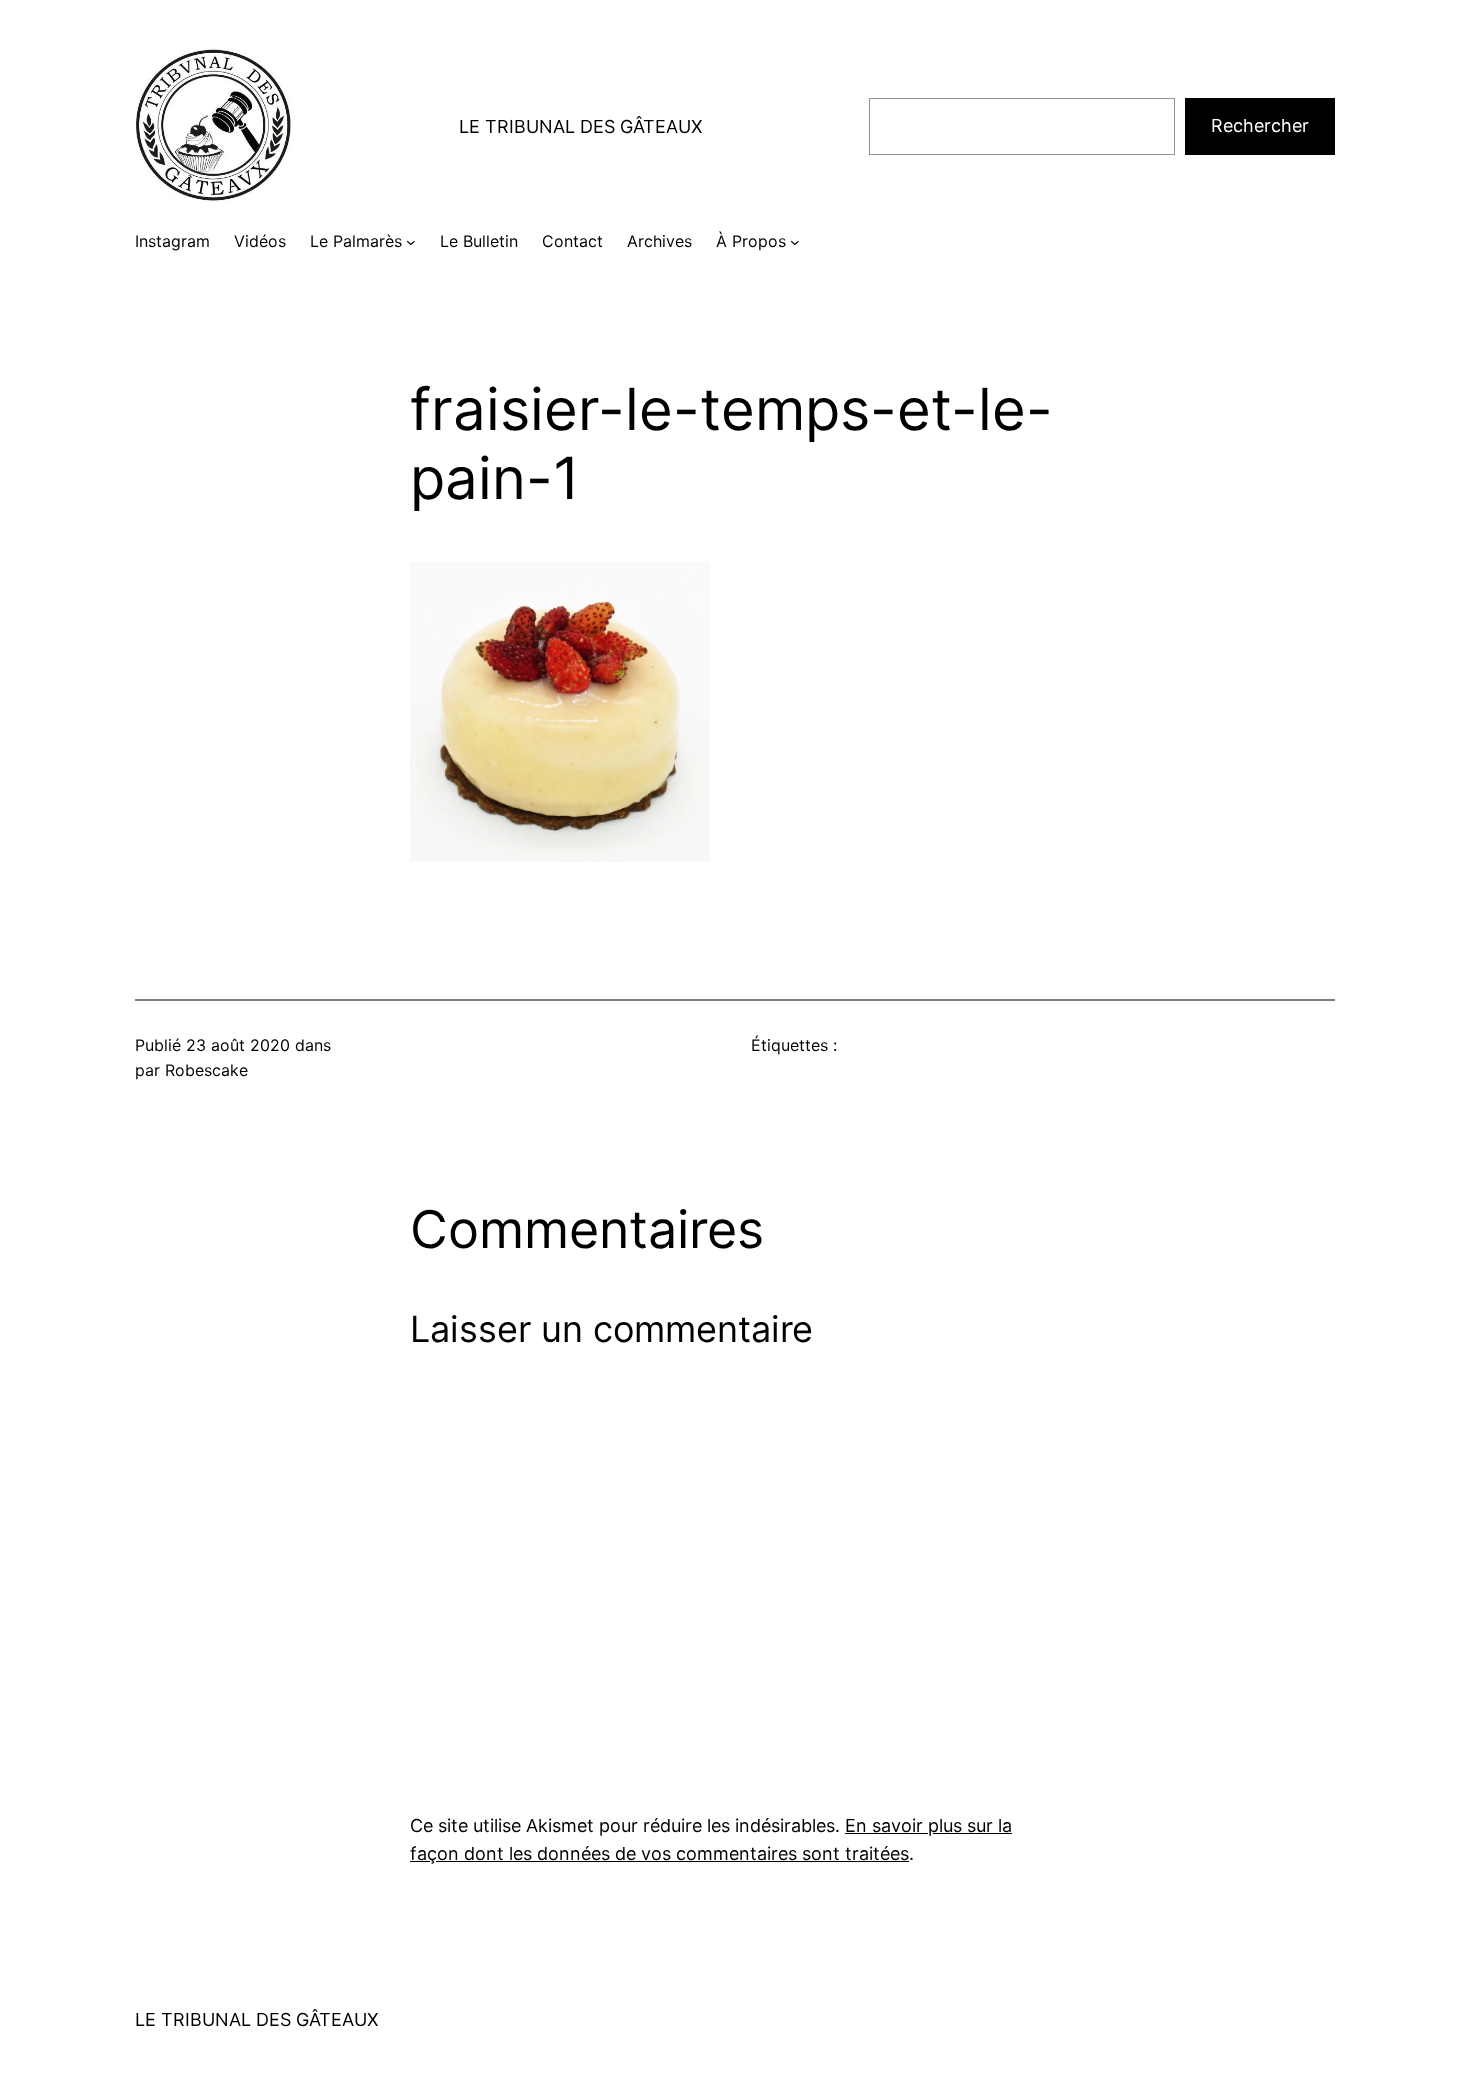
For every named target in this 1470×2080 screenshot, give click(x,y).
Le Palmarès (356, 241)
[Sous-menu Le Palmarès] (411, 242)
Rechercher (1260, 125)
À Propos (751, 241)
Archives (659, 241)
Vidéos (260, 241)
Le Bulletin (479, 241)
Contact (572, 241)
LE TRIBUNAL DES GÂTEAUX (581, 126)
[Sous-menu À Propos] (795, 242)
